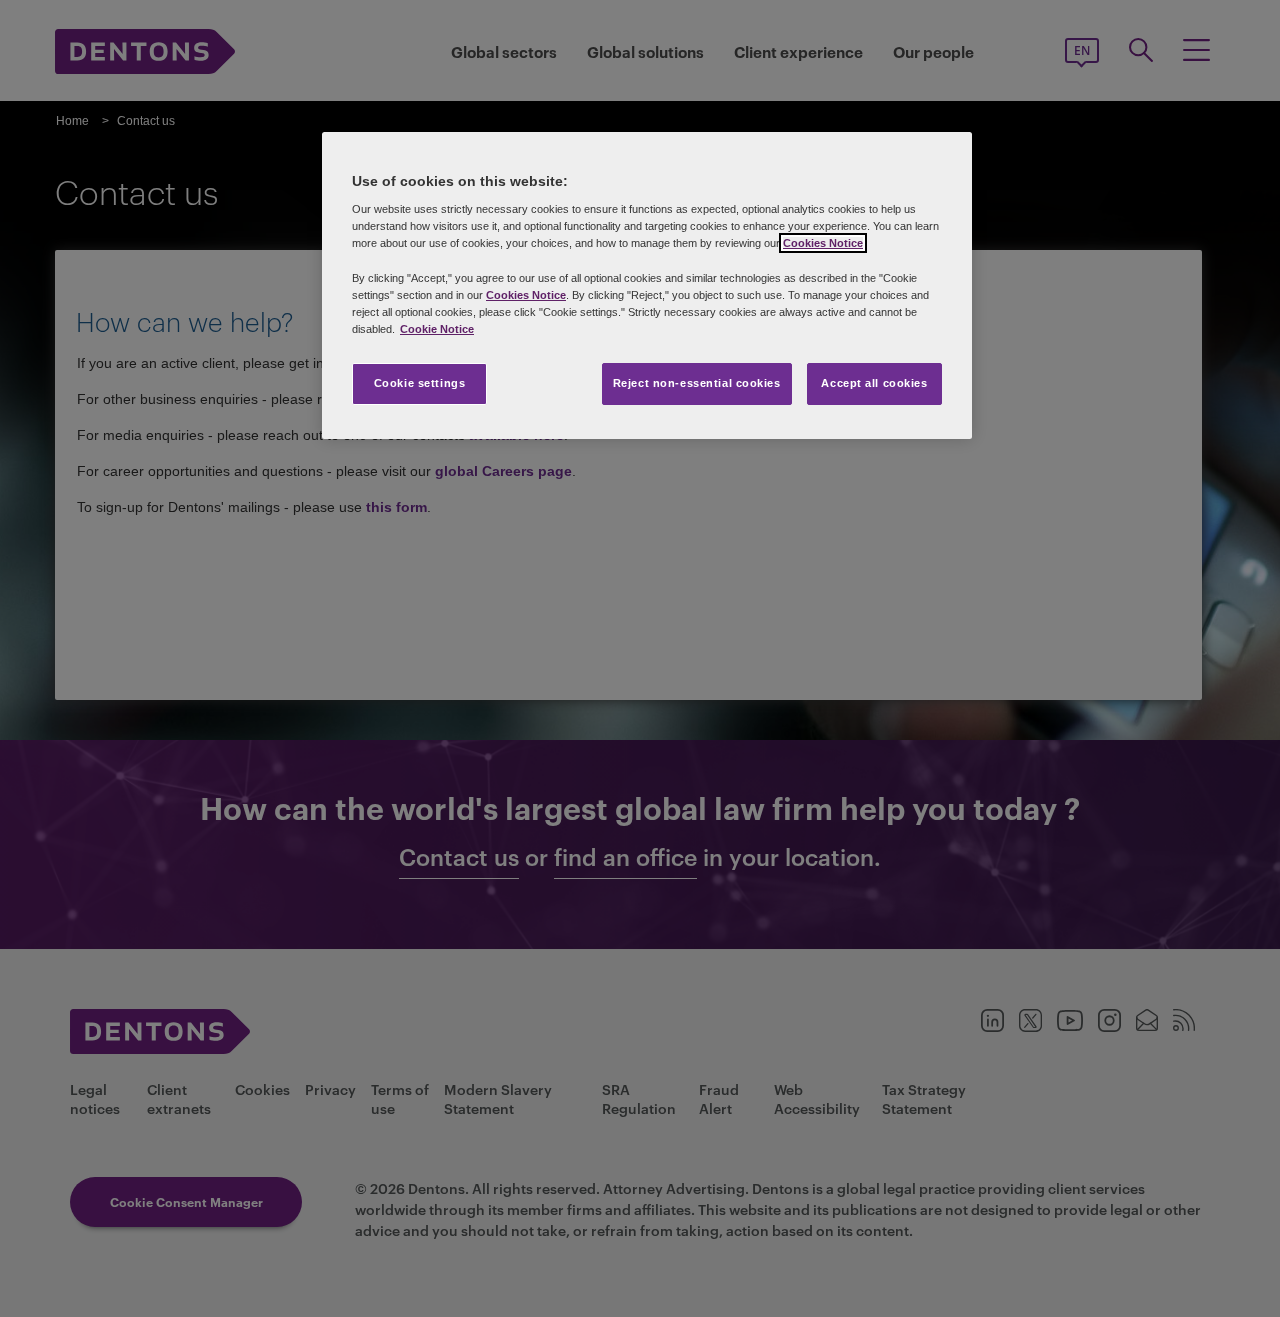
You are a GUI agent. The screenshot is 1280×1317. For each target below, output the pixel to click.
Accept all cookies (874, 383)
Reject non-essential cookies (697, 383)
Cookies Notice (823, 243)
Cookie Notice (437, 329)
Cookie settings (420, 383)
